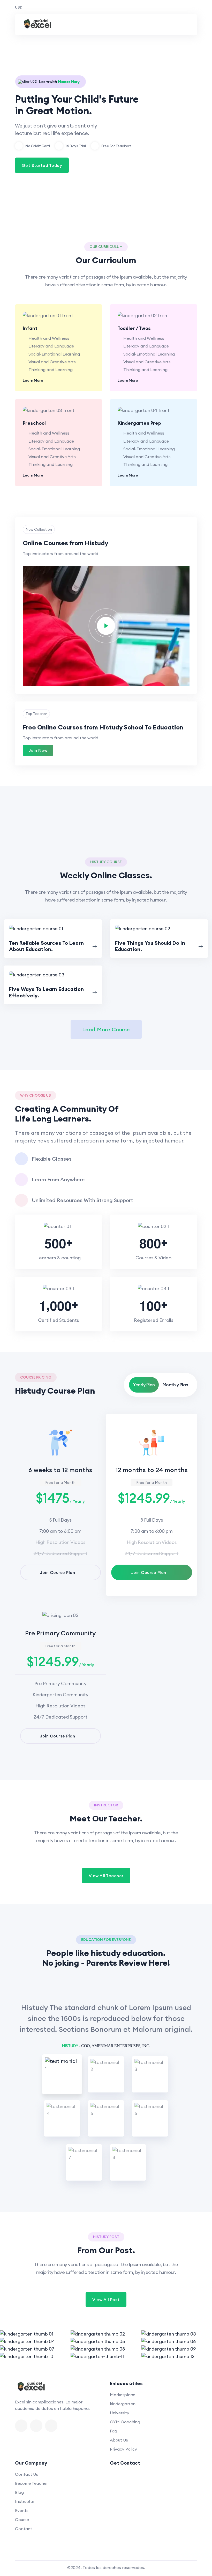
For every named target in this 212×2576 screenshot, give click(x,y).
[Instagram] (51, 2426)
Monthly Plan (175, 1385)
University (120, 2413)
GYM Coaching (125, 2422)
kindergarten (123, 2404)
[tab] (62, 2074)
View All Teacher (106, 1876)
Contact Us (26, 2474)
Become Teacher (31, 2483)
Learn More (33, 380)
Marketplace (123, 2395)
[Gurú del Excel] (38, 25)
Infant (30, 328)
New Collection (39, 529)
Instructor (25, 2501)
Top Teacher (36, 714)
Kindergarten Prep (139, 423)
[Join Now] (53, 928)
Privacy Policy (123, 2449)
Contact (24, 2529)
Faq (113, 2431)
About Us (119, 2440)
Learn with (59, 82)
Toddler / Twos (134, 328)
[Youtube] (36, 2426)
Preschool (34, 423)
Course (22, 2520)
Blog (19, 2492)
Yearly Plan (144, 1385)
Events (22, 2510)
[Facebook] (21, 2426)
